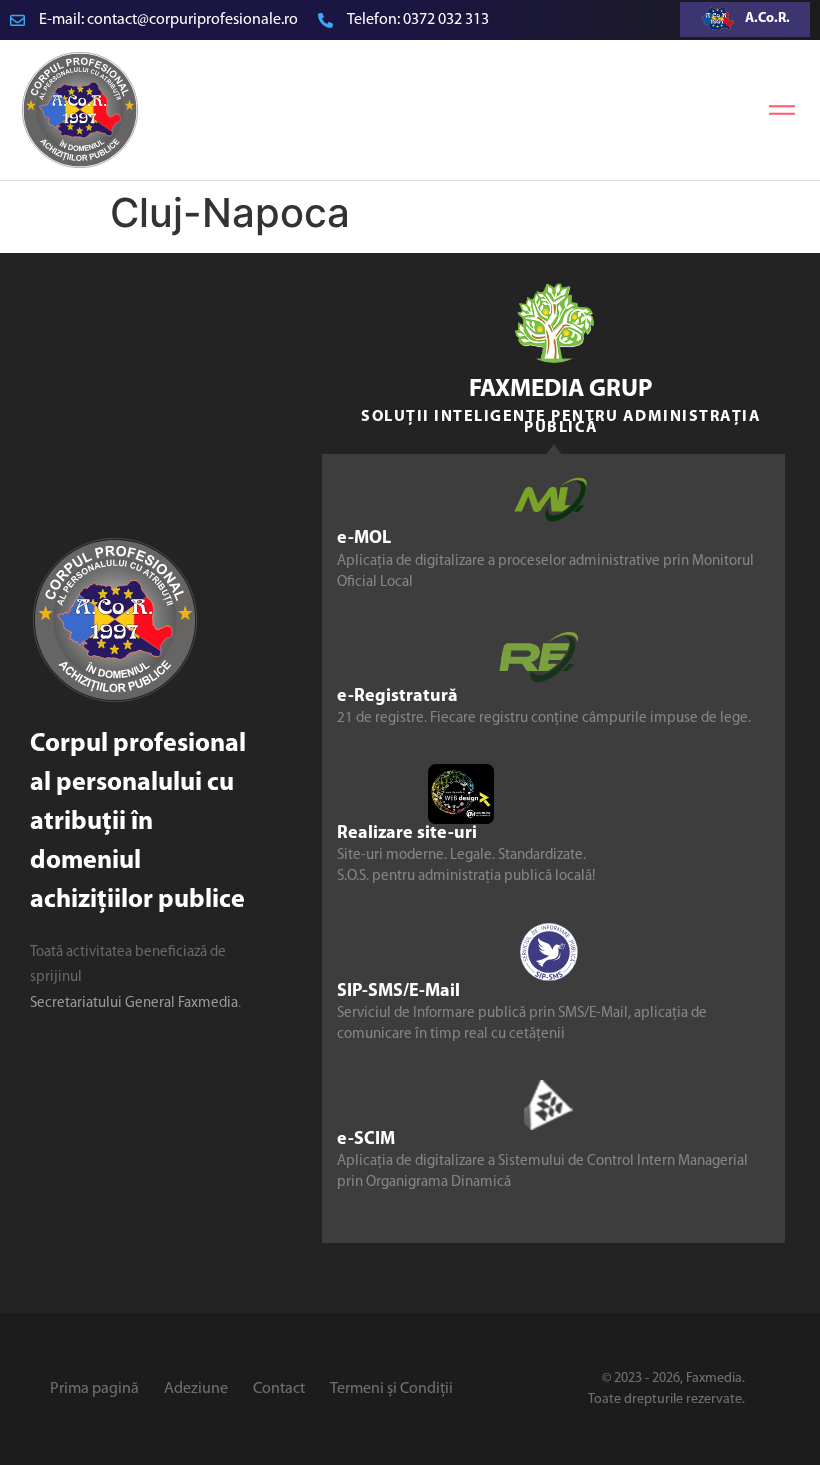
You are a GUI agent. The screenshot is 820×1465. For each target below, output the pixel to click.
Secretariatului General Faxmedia (134, 1003)
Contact (279, 1389)
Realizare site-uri (407, 834)
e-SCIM (366, 1140)
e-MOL (364, 539)
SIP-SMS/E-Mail (398, 992)
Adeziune (196, 1389)
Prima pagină (94, 1389)
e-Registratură (397, 697)
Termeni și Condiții (391, 1389)
